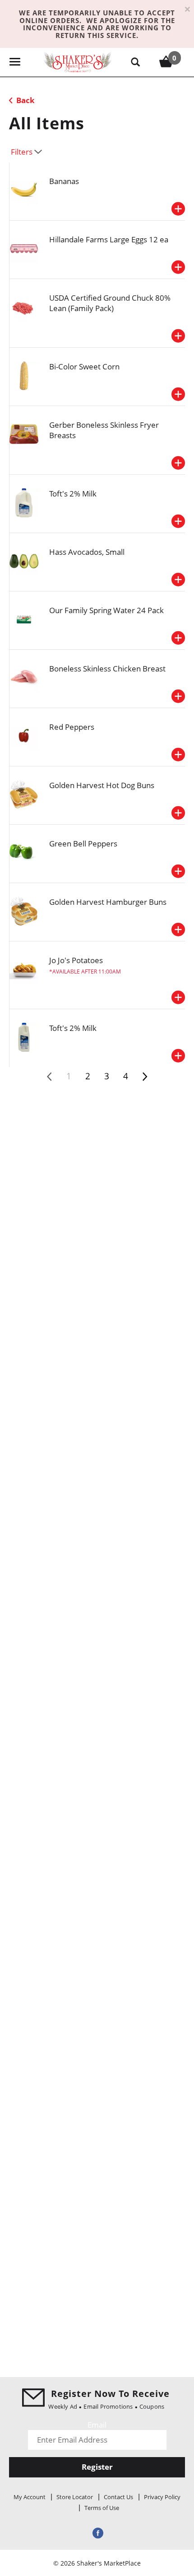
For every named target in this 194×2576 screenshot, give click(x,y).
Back (25, 100)
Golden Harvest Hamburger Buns (108, 902)
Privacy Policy (162, 2497)
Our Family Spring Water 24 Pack (106, 610)
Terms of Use (102, 2508)
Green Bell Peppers (83, 844)
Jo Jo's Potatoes (76, 960)
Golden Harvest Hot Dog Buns (102, 785)
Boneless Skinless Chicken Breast (107, 669)
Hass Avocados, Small (87, 552)
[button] (178, 209)
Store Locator (75, 2497)
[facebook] (97, 2532)
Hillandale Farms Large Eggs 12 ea (109, 239)
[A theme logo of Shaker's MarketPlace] (78, 62)
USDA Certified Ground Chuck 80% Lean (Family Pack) (110, 303)
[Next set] (144, 1077)
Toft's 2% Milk (73, 494)
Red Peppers (72, 727)
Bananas (64, 181)
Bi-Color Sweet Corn (84, 366)
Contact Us (118, 2497)
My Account (30, 2497)
